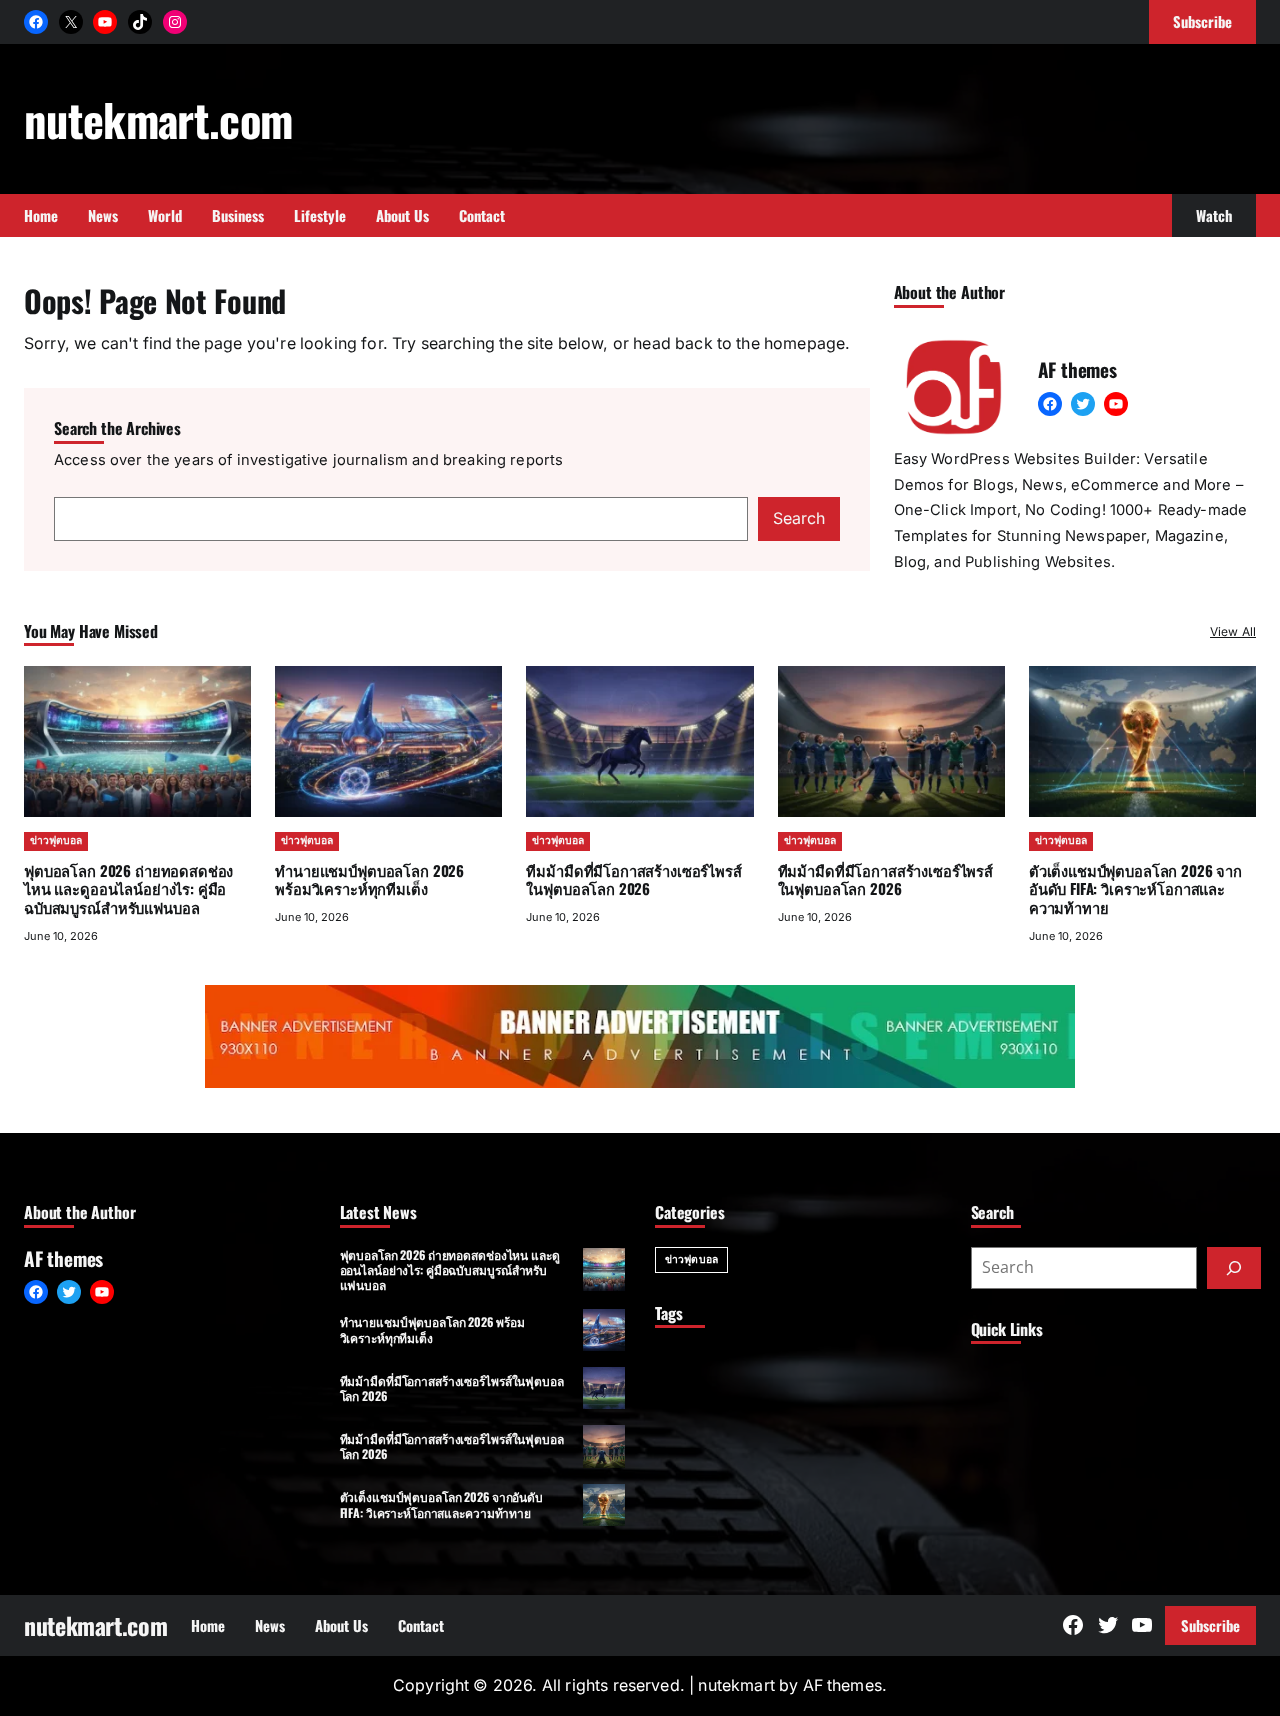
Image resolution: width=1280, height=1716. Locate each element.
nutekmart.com (158, 119)
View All (1233, 631)
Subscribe (1210, 1625)
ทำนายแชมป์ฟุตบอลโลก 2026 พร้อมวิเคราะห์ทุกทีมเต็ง (369, 879)
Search (799, 518)
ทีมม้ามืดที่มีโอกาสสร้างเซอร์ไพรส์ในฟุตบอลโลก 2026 (633, 879)
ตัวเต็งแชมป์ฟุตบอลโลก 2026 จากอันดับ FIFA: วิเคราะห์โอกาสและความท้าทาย (1135, 889)
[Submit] (1234, 1268)
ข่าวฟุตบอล (56, 840)
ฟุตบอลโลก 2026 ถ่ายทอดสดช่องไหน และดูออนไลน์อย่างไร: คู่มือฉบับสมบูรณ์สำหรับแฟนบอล (128, 889)
